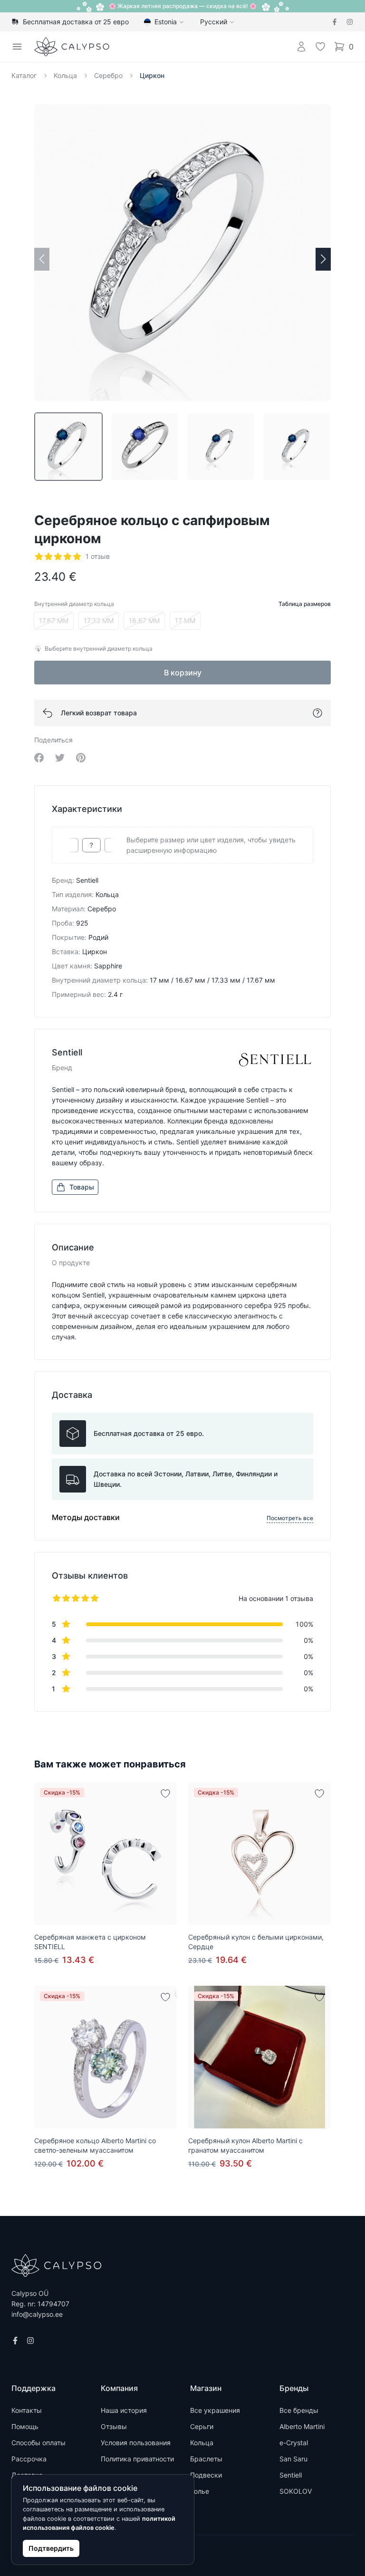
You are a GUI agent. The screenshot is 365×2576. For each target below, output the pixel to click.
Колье (200, 2491)
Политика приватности (137, 2459)
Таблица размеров (305, 604)
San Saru (293, 2459)
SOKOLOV (296, 2491)
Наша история (124, 2410)
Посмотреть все (290, 1518)
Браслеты (206, 2459)
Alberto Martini (302, 2426)
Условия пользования (136, 2443)
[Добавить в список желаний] (165, 1794)
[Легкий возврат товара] (317, 713)
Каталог (24, 75)
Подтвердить (51, 2548)
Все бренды (299, 2410)
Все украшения (215, 2410)
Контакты (27, 2410)
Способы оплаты (38, 2443)
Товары (82, 1187)
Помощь (25, 2426)
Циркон (152, 75)
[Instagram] (350, 22)
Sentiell (291, 2475)
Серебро (108, 75)
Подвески (206, 2475)
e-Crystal (294, 2443)
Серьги (202, 2426)
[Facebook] (335, 22)
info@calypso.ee (37, 2314)
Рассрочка (29, 2459)
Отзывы (114, 2426)
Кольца (65, 75)
